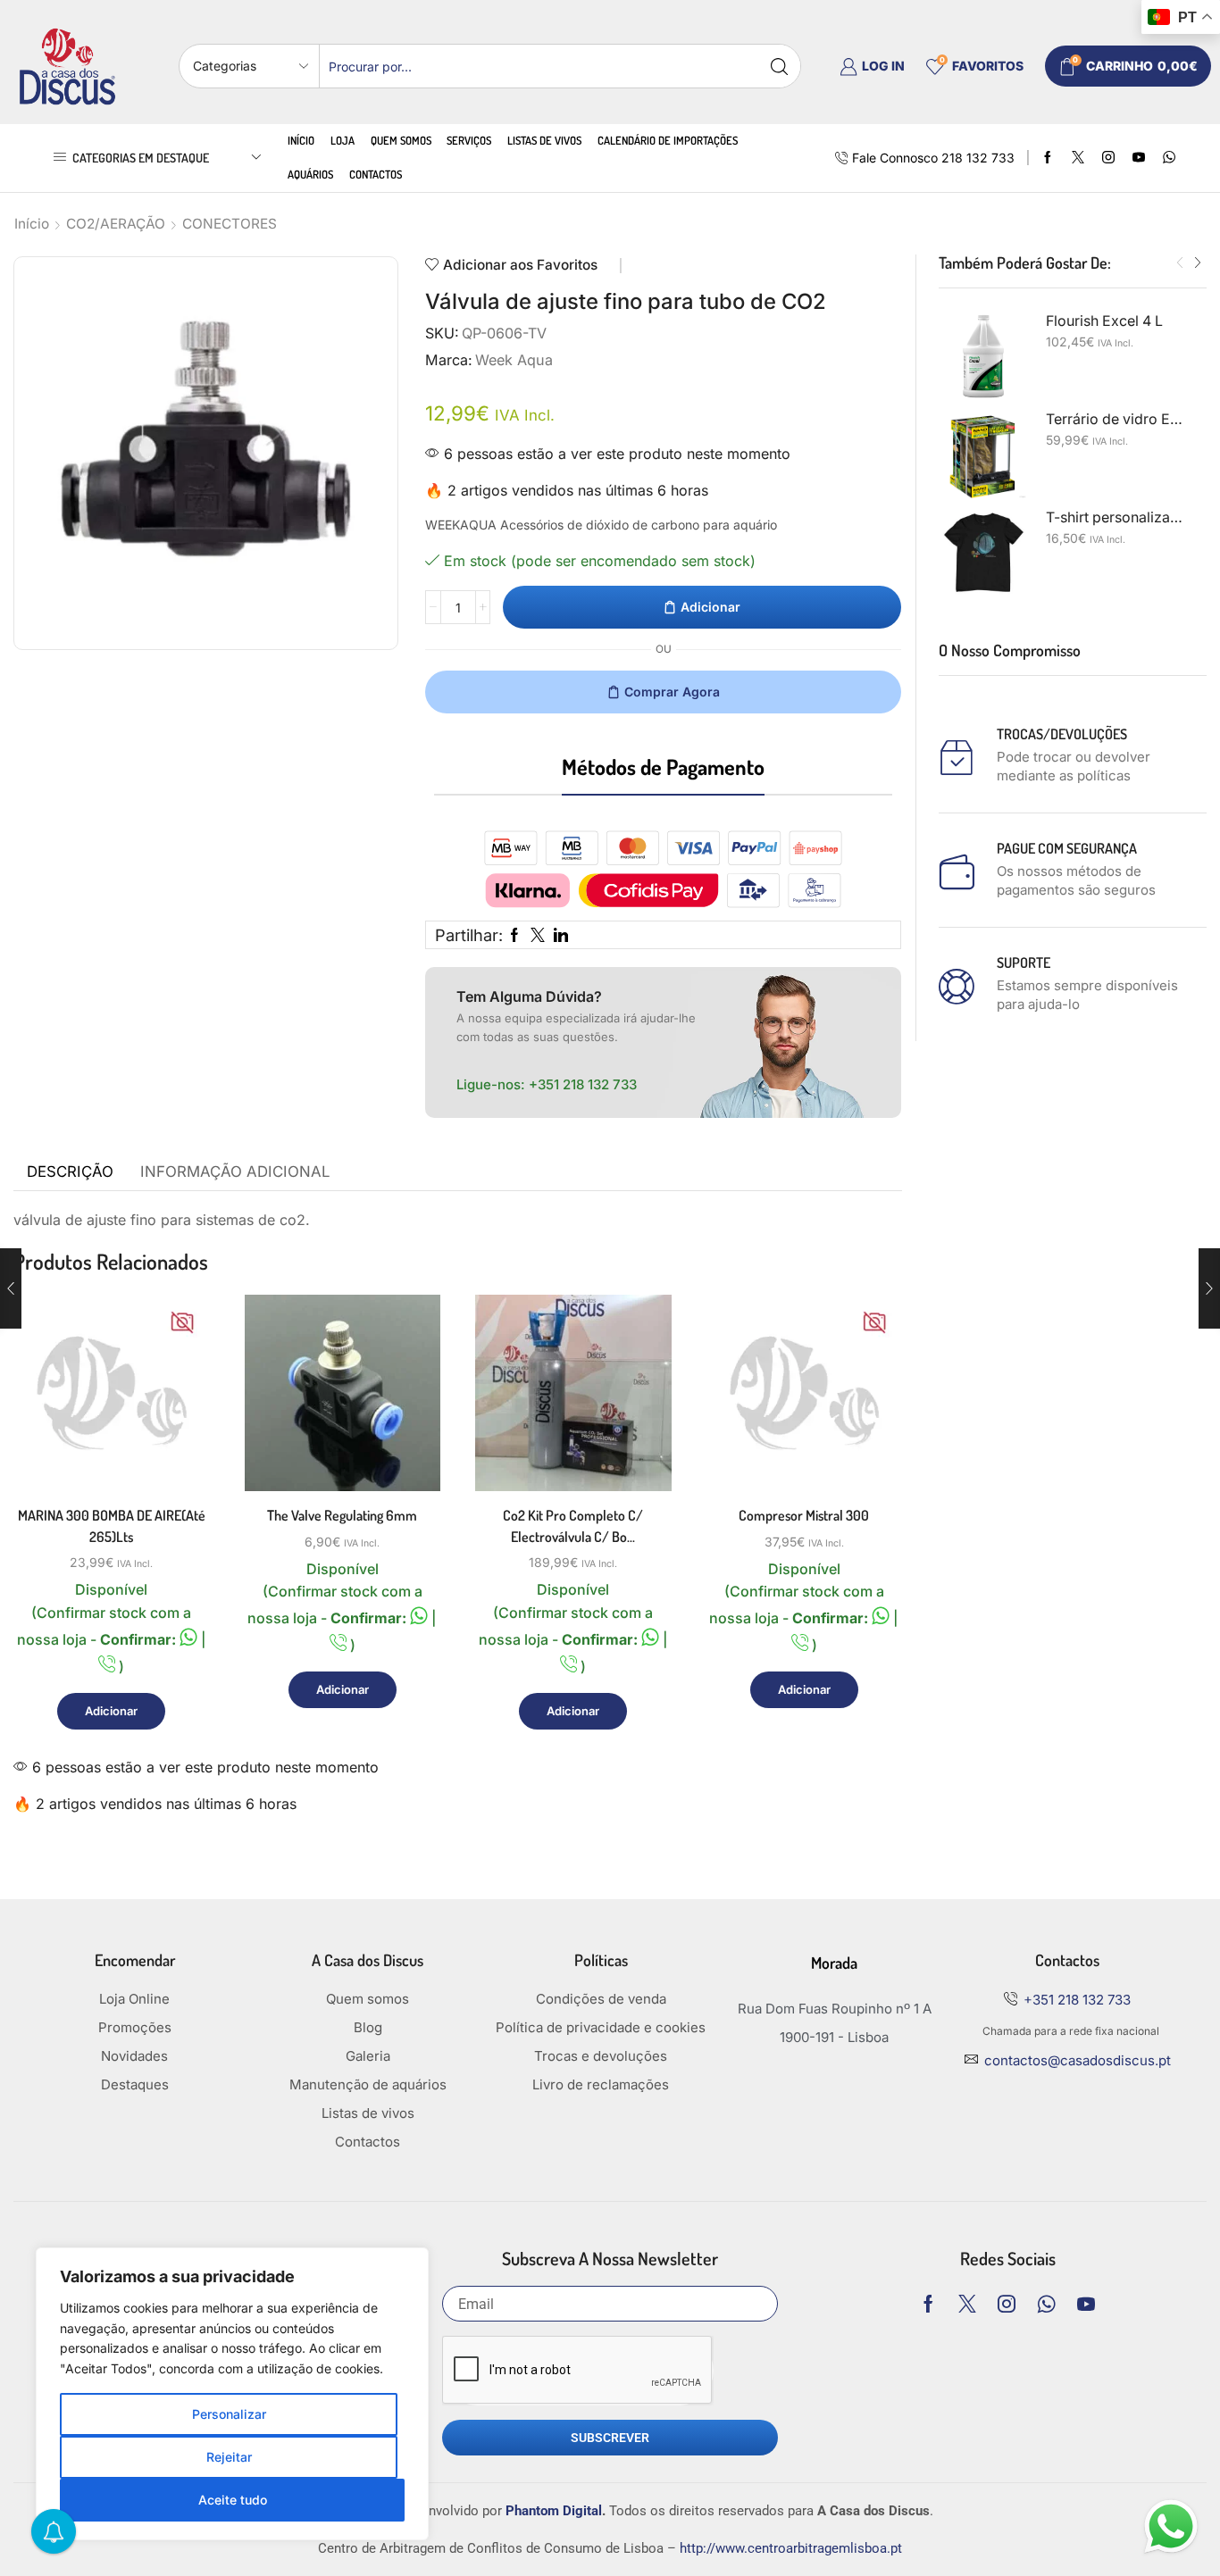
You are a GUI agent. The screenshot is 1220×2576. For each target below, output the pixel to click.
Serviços (469, 140)
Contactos (376, 174)
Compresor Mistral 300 (804, 1515)
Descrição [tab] (70, 1171)
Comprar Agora (672, 692)
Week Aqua (514, 360)
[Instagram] (1108, 158)
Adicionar (710, 607)
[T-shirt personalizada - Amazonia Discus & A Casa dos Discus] (983, 553)
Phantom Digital (554, 2511)
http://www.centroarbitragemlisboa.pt (791, 2548)
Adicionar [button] (175, 1413)
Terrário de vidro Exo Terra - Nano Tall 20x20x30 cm (1116, 419)
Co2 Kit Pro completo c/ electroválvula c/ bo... (573, 1526)
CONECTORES (230, 224)
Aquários (310, 174)
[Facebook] (1048, 158)
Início (301, 140)
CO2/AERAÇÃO (116, 224)
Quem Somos (401, 140)
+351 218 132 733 (583, 1084)
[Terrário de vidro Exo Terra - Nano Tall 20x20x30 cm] (983, 454)
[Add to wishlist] (175, 1453)
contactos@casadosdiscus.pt (1078, 2060)
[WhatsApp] (1169, 158)
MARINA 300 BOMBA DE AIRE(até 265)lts (112, 1526)
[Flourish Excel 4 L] (983, 356)
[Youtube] (1139, 158)
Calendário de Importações (668, 140)
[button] (1180, 263)
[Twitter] (1078, 158)
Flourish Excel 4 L (1104, 321)
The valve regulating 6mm (342, 1515)
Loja (343, 140)
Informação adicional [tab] (235, 1171)
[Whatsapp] (1046, 2304)
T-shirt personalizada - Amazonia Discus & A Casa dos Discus (1116, 517)
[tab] (70, 1172)
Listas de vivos (544, 140)
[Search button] (779, 66)
